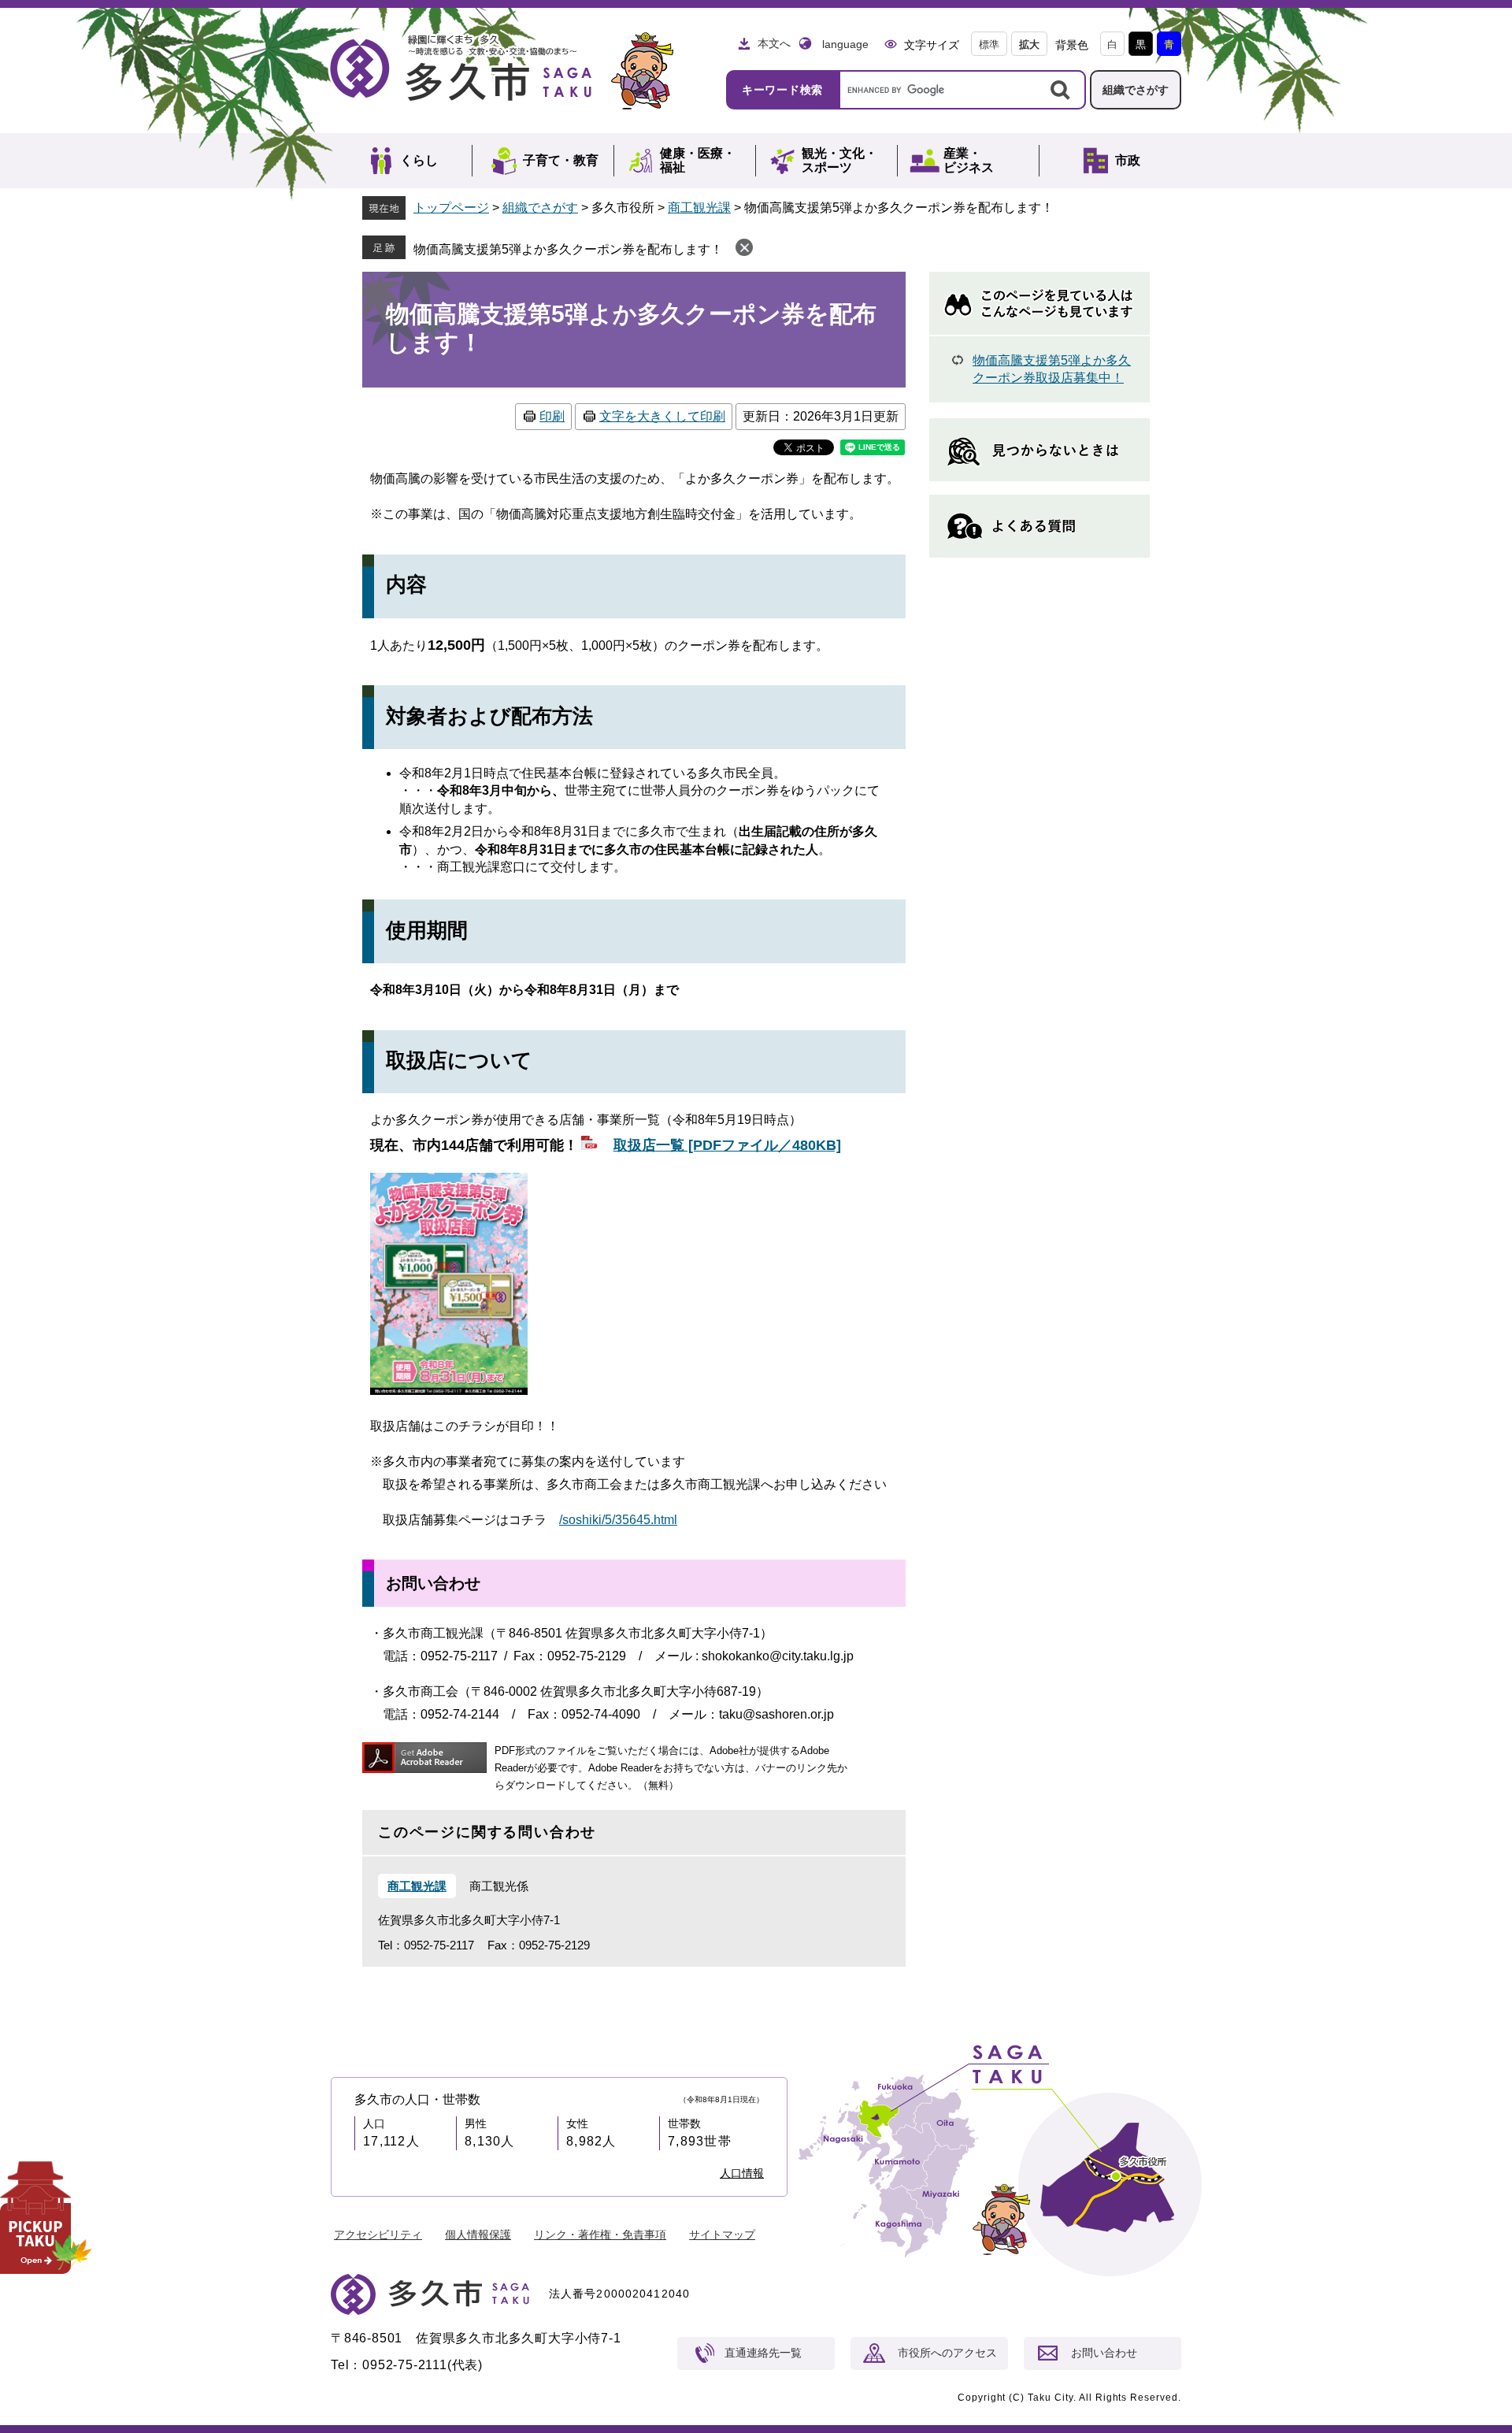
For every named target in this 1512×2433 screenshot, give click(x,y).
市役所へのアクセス (947, 2353)
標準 (989, 45)
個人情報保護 (478, 2235)
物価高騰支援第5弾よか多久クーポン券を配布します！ (568, 249)
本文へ (774, 43)
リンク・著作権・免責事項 (600, 2235)
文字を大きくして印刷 (662, 416)
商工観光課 (699, 208)
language (845, 44)
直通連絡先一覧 (763, 2353)
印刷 (552, 416)
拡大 (1029, 45)
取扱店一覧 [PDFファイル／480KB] (727, 1145)
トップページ (451, 208)
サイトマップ (722, 2235)
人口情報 (742, 2173)
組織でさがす (1136, 90)
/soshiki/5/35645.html (618, 1520)
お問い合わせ (1104, 2353)
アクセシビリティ (378, 2235)
